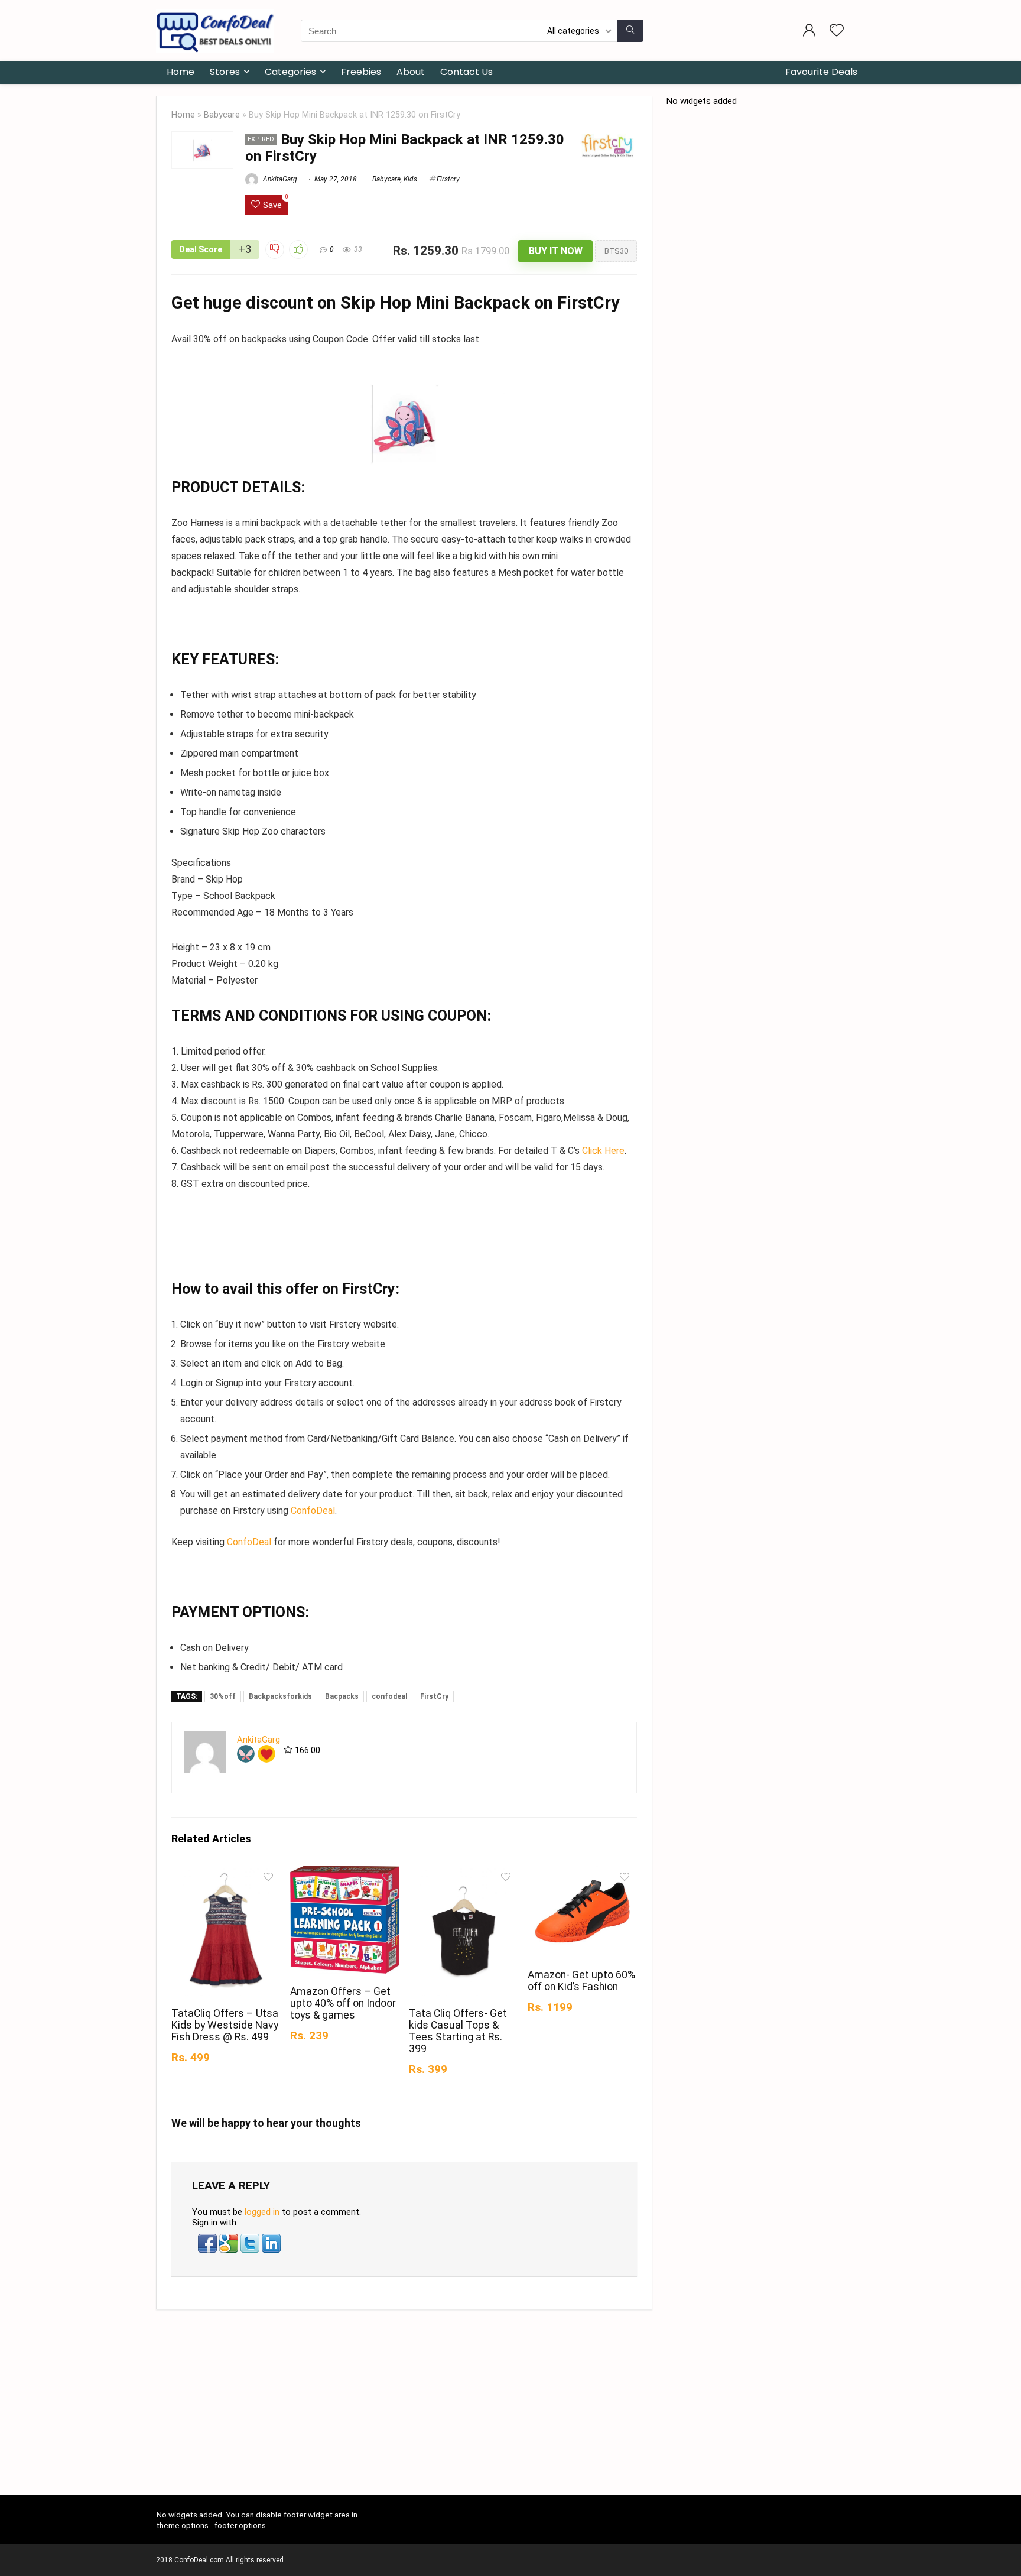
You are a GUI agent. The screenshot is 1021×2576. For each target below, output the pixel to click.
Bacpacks (342, 1696)
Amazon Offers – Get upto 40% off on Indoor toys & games (343, 2003)
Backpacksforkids (280, 1696)
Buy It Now (556, 251)
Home (181, 72)
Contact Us (466, 72)
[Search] (630, 31)
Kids (410, 179)
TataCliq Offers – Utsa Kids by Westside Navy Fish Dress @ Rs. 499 (225, 2025)
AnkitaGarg (279, 179)
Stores (225, 72)
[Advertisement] (510, 2407)
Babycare (222, 115)
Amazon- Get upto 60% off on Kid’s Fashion (581, 1981)
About (411, 72)
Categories (290, 72)
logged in (262, 2212)
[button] (209, 2239)
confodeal (389, 1696)
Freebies (361, 72)
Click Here (603, 1151)
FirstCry (434, 1696)
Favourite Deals (821, 72)
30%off (223, 1696)
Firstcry (448, 179)
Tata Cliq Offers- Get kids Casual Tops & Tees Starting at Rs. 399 (458, 2031)
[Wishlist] (837, 31)
